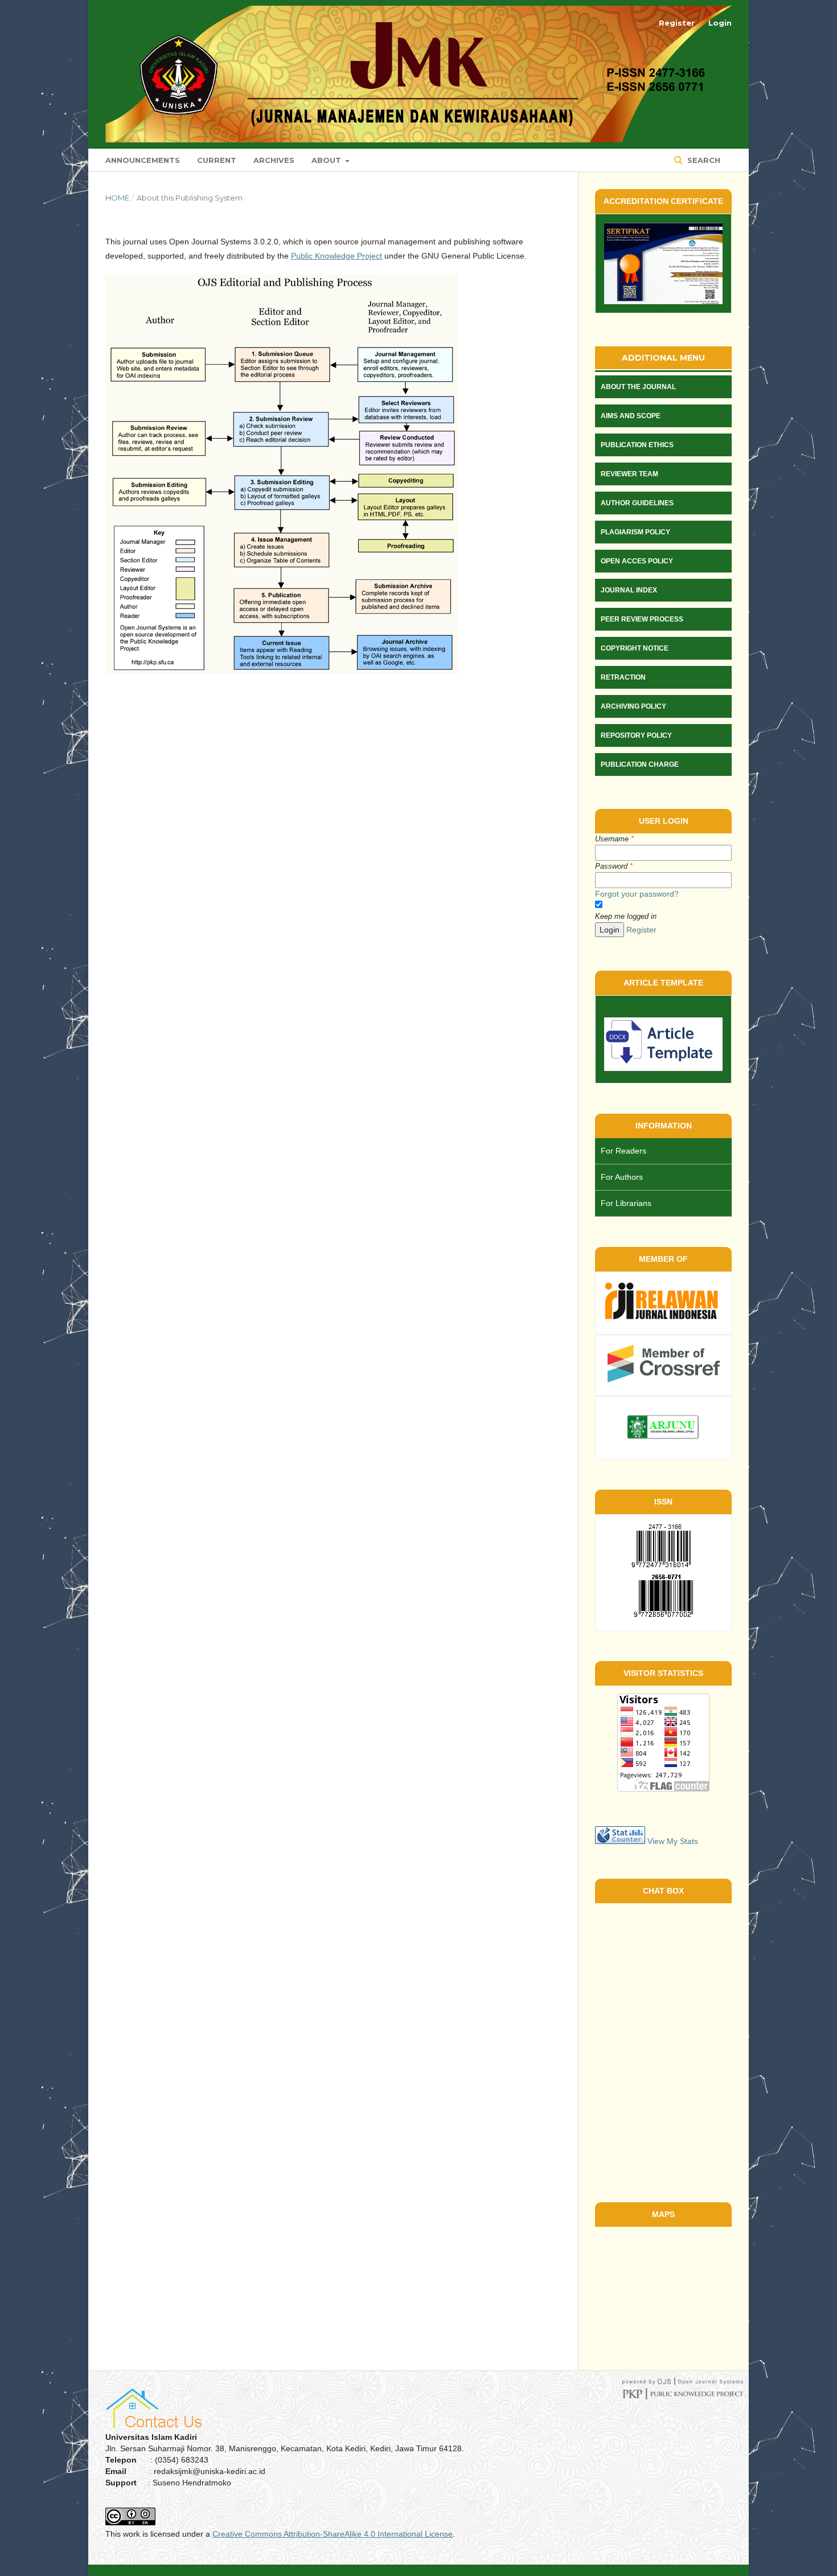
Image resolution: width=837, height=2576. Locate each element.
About (327, 160)
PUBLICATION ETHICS (637, 445)
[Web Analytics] (620, 1841)
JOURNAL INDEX (629, 590)
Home (117, 198)
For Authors (622, 1177)
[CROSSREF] (663, 1380)
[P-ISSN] (663, 1565)
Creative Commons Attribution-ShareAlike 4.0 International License (333, 2534)
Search (703, 160)
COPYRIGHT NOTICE (635, 648)
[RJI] (663, 1319)
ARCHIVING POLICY (633, 706)
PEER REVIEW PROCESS (642, 619)
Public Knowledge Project (337, 256)
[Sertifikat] (663, 263)
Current (217, 160)
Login (720, 23)
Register (677, 23)
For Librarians (626, 1203)
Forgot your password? (637, 894)
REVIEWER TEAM (629, 474)
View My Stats (673, 1841)
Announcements (143, 160)
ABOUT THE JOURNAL (638, 387)
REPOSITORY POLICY (636, 735)
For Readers (623, 1151)
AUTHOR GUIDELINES (637, 503)
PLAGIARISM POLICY (635, 532)
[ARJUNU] (663, 1444)
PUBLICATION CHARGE (640, 764)
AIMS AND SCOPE (631, 416)
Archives (274, 160)
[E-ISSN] (663, 1615)
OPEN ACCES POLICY (637, 561)
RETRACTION (623, 677)
